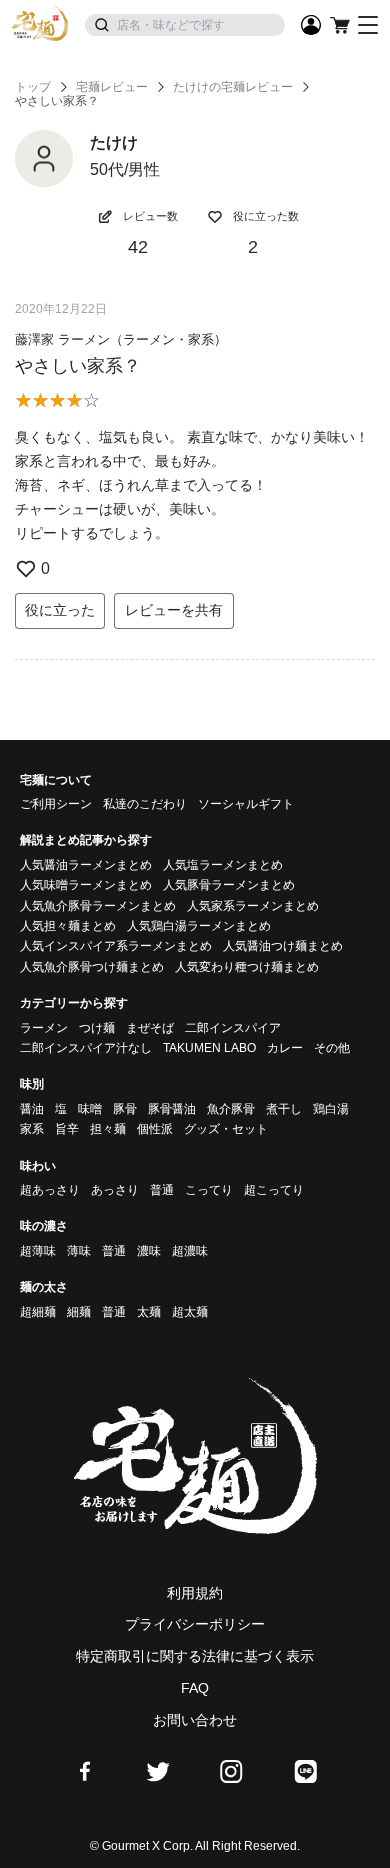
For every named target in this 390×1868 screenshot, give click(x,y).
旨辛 (67, 1129)
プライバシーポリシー (195, 1624)
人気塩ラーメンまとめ (223, 865)
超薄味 (38, 1251)
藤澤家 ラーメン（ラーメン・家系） (121, 339)
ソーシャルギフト (246, 804)
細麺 (79, 1312)
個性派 (155, 1129)
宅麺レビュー (112, 87)
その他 (332, 1048)
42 (138, 247)
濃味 (149, 1251)
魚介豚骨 (231, 1109)
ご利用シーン (56, 804)
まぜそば (150, 1028)
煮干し (284, 1109)
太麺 (149, 1312)
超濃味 (190, 1251)
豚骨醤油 (172, 1109)
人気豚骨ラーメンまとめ (229, 885)
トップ (33, 87)
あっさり (115, 1190)
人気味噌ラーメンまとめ (86, 885)
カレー (285, 1048)
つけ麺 (97, 1028)
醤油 (32, 1109)
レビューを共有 (174, 610)
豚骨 (125, 1109)
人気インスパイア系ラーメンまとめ (116, 946)
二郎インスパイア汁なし (86, 1048)
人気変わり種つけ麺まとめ (247, 967)
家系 (32, 1129)
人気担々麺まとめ (68, 926)
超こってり (274, 1190)
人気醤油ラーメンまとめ (86, 865)
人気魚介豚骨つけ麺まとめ (92, 967)
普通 (162, 1190)
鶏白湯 (331, 1109)
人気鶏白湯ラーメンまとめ (199, 926)
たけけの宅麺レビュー (233, 87)
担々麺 (108, 1129)
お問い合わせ (195, 1720)
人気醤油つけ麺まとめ (283, 946)
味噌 (90, 1109)
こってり (209, 1190)
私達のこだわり (145, 804)
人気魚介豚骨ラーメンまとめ (98, 906)
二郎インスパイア (233, 1028)
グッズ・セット (226, 1129)
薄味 (79, 1251)
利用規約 (195, 1593)
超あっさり (50, 1190)
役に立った (60, 610)
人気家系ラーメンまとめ (253, 906)
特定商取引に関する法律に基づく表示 (195, 1656)
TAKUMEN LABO (209, 1048)
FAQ (195, 1688)
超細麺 (38, 1312)
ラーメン (44, 1028)
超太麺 (190, 1312)
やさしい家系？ (78, 366)
